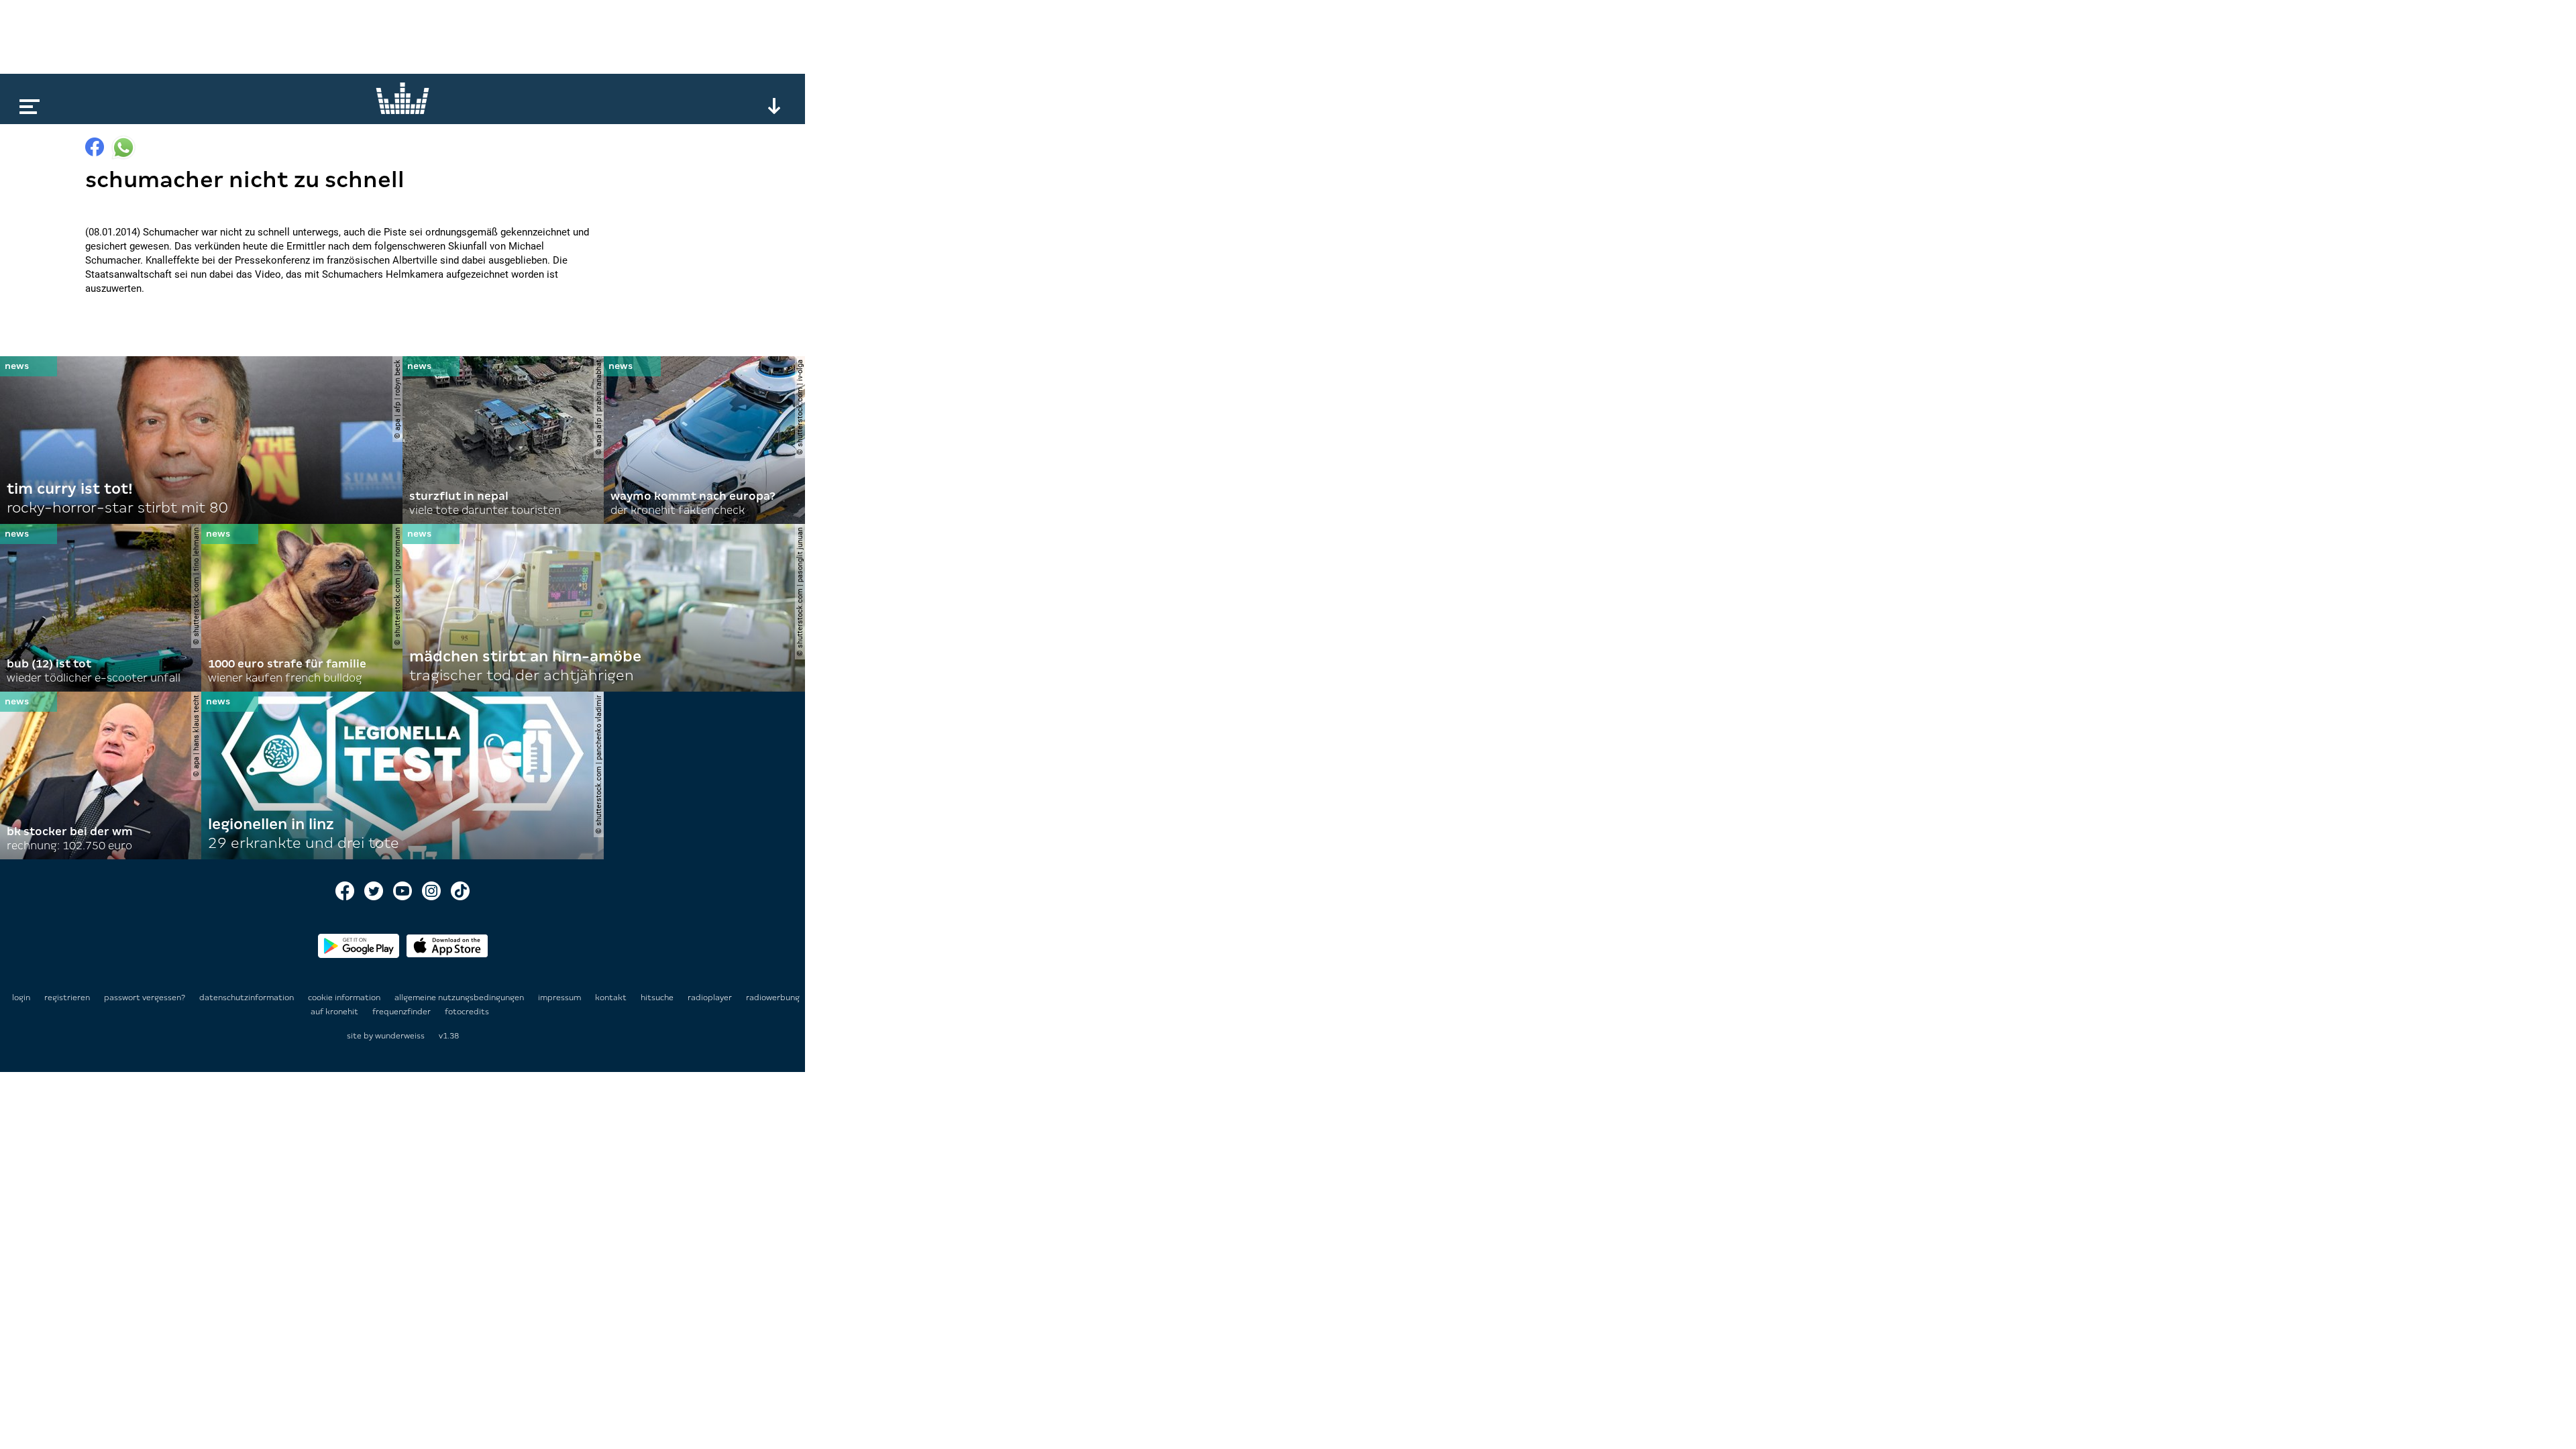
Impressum (560, 998)
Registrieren (67, 998)
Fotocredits (467, 1012)
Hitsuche (658, 998)
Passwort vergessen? (145, 998)
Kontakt (612, 998)
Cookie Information (345, 998)
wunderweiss (400, 1036)
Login (21, 998)
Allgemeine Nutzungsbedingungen (460, 998)
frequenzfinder (402, 1012)
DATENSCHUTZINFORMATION (248, 998)
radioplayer (711, 998)
